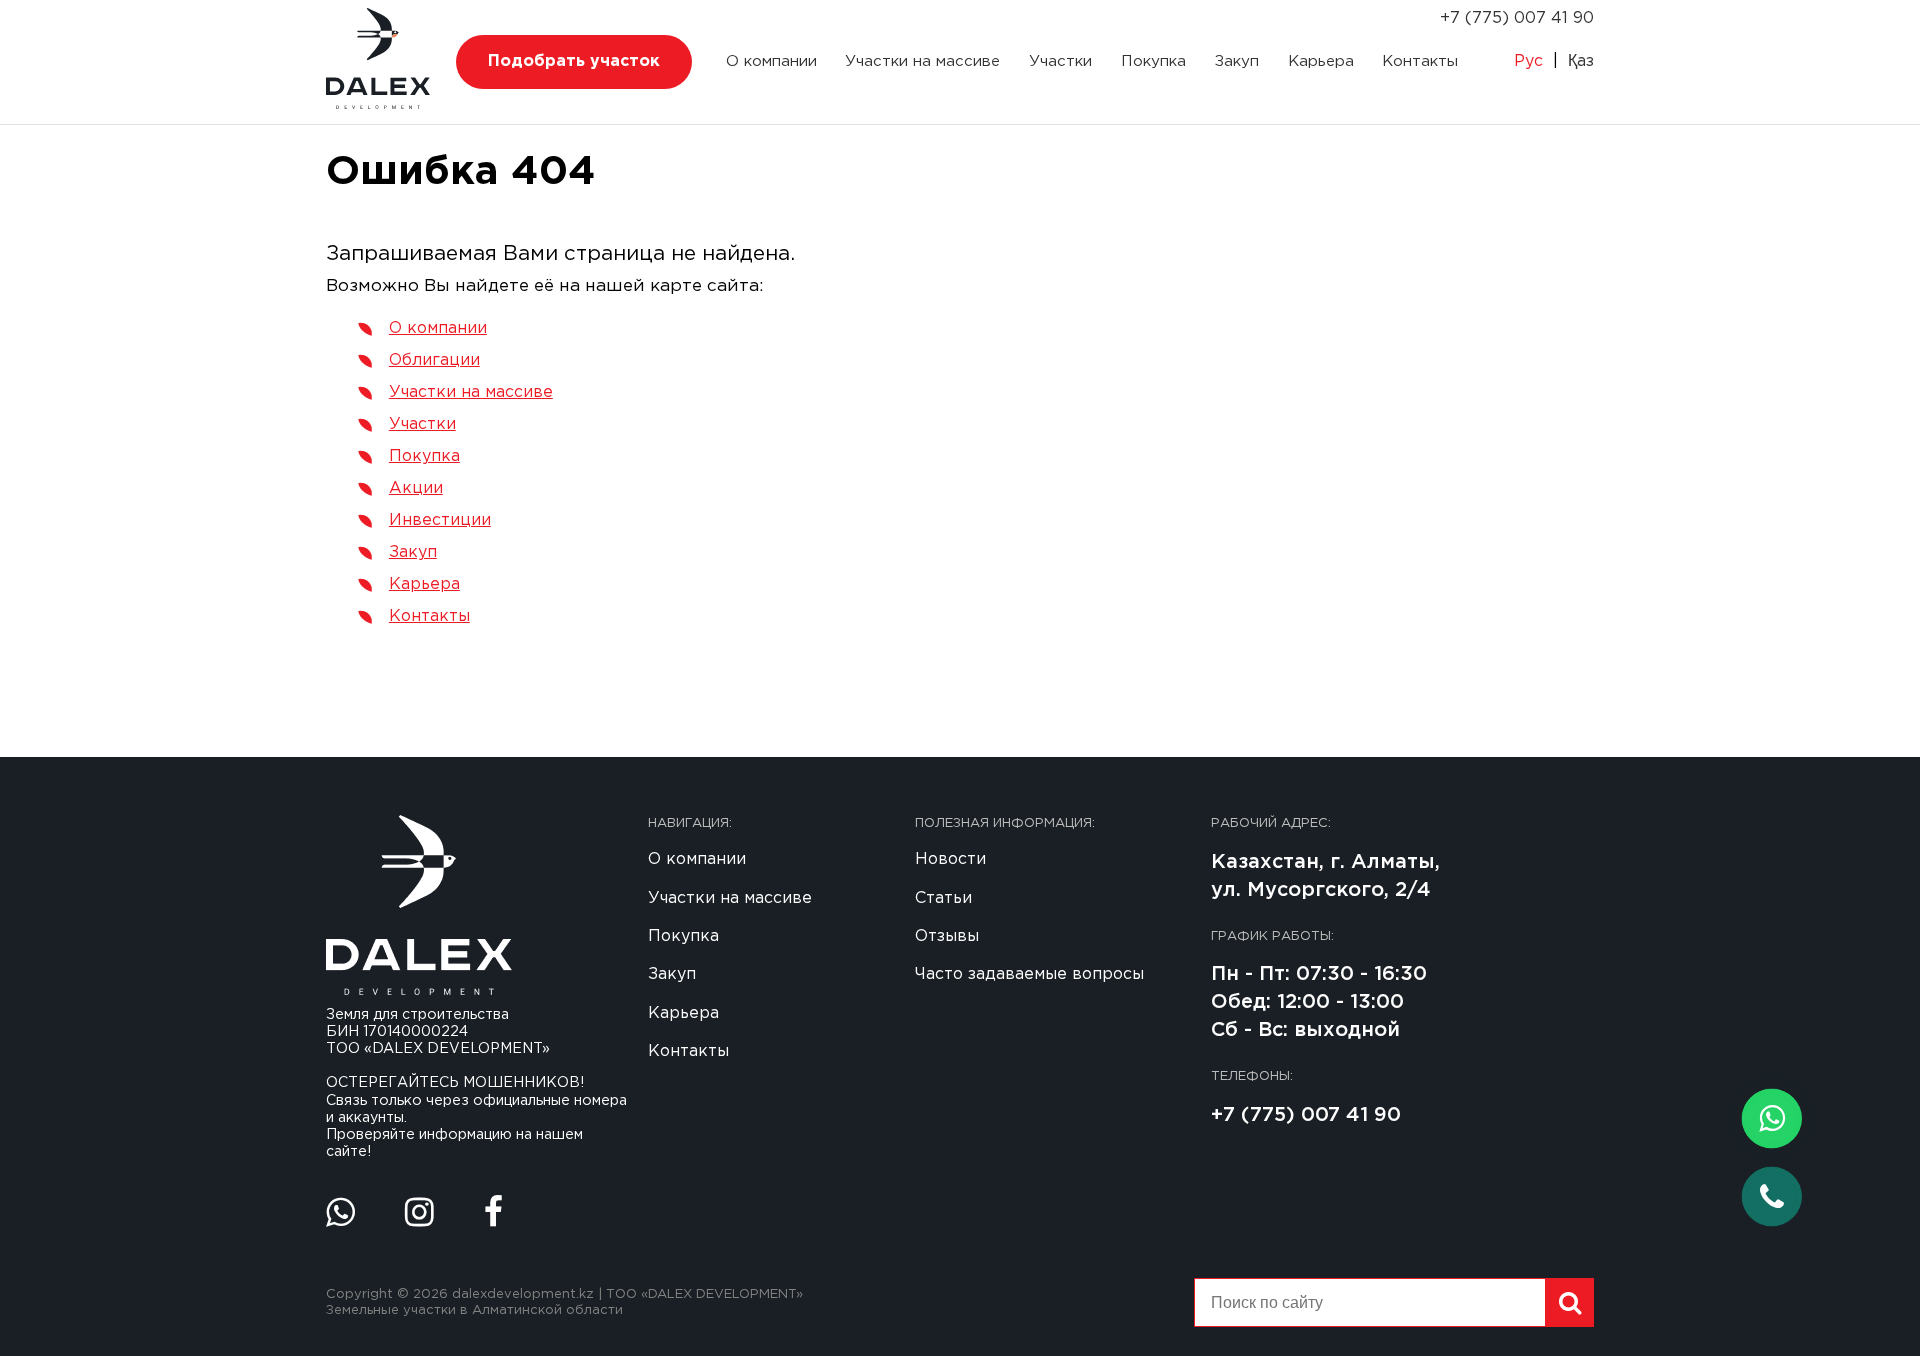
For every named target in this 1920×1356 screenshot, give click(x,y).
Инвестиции (440, 520)
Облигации (434, 360)
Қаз (1581, 61)
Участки (1060, 61)
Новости (950, 859)
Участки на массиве (922, 61)
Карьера (1321, 61)
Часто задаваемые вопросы (1029, 974)
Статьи (943, 898)
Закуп (1237, 61)
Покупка (1153, 61)
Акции (416, 488)
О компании (771, 61)
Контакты (1420, 61)
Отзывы (947, 936)
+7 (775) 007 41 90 (1517, 18)
